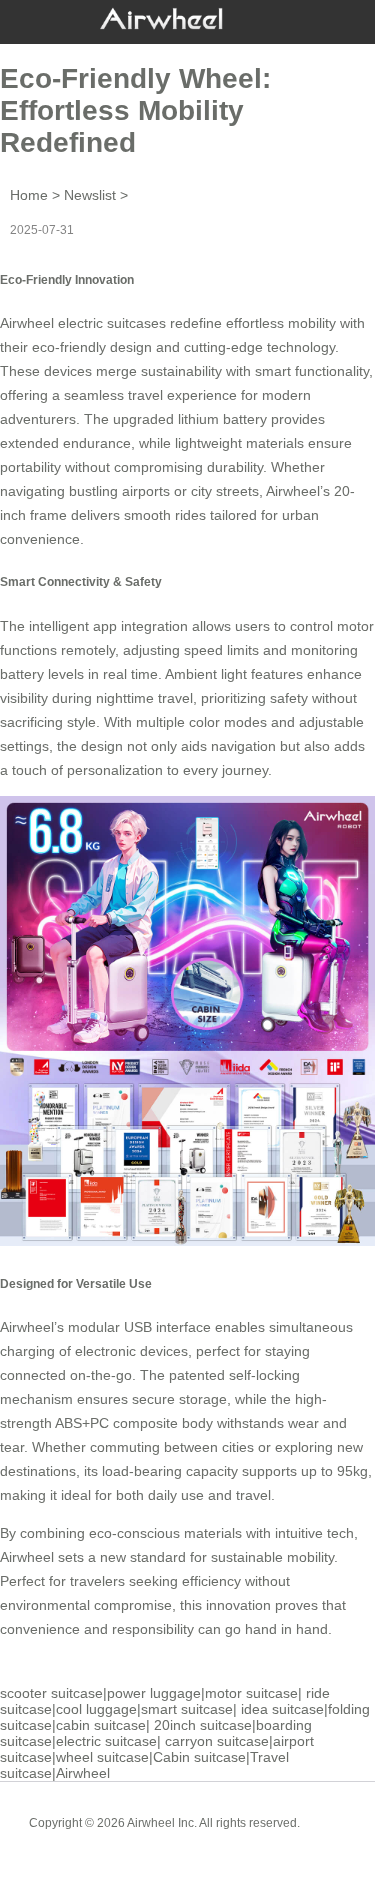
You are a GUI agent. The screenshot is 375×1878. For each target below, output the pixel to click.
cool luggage (96, 1709)
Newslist (90, 195)
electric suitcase (106, 1741)
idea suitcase (282, 1709)
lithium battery (222, 419)
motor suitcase (251, 1693)
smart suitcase (187, 1709)
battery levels (42, 674)
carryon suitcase (217, 1741)
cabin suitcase (101, 1725)
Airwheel (83, 1773)
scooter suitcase (51, 1693)
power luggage (154, 1693)
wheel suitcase (102, 1757)
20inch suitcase (203, 1725)
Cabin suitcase (199, 1757)
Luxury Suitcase (216, 1838)
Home (29, 195)
